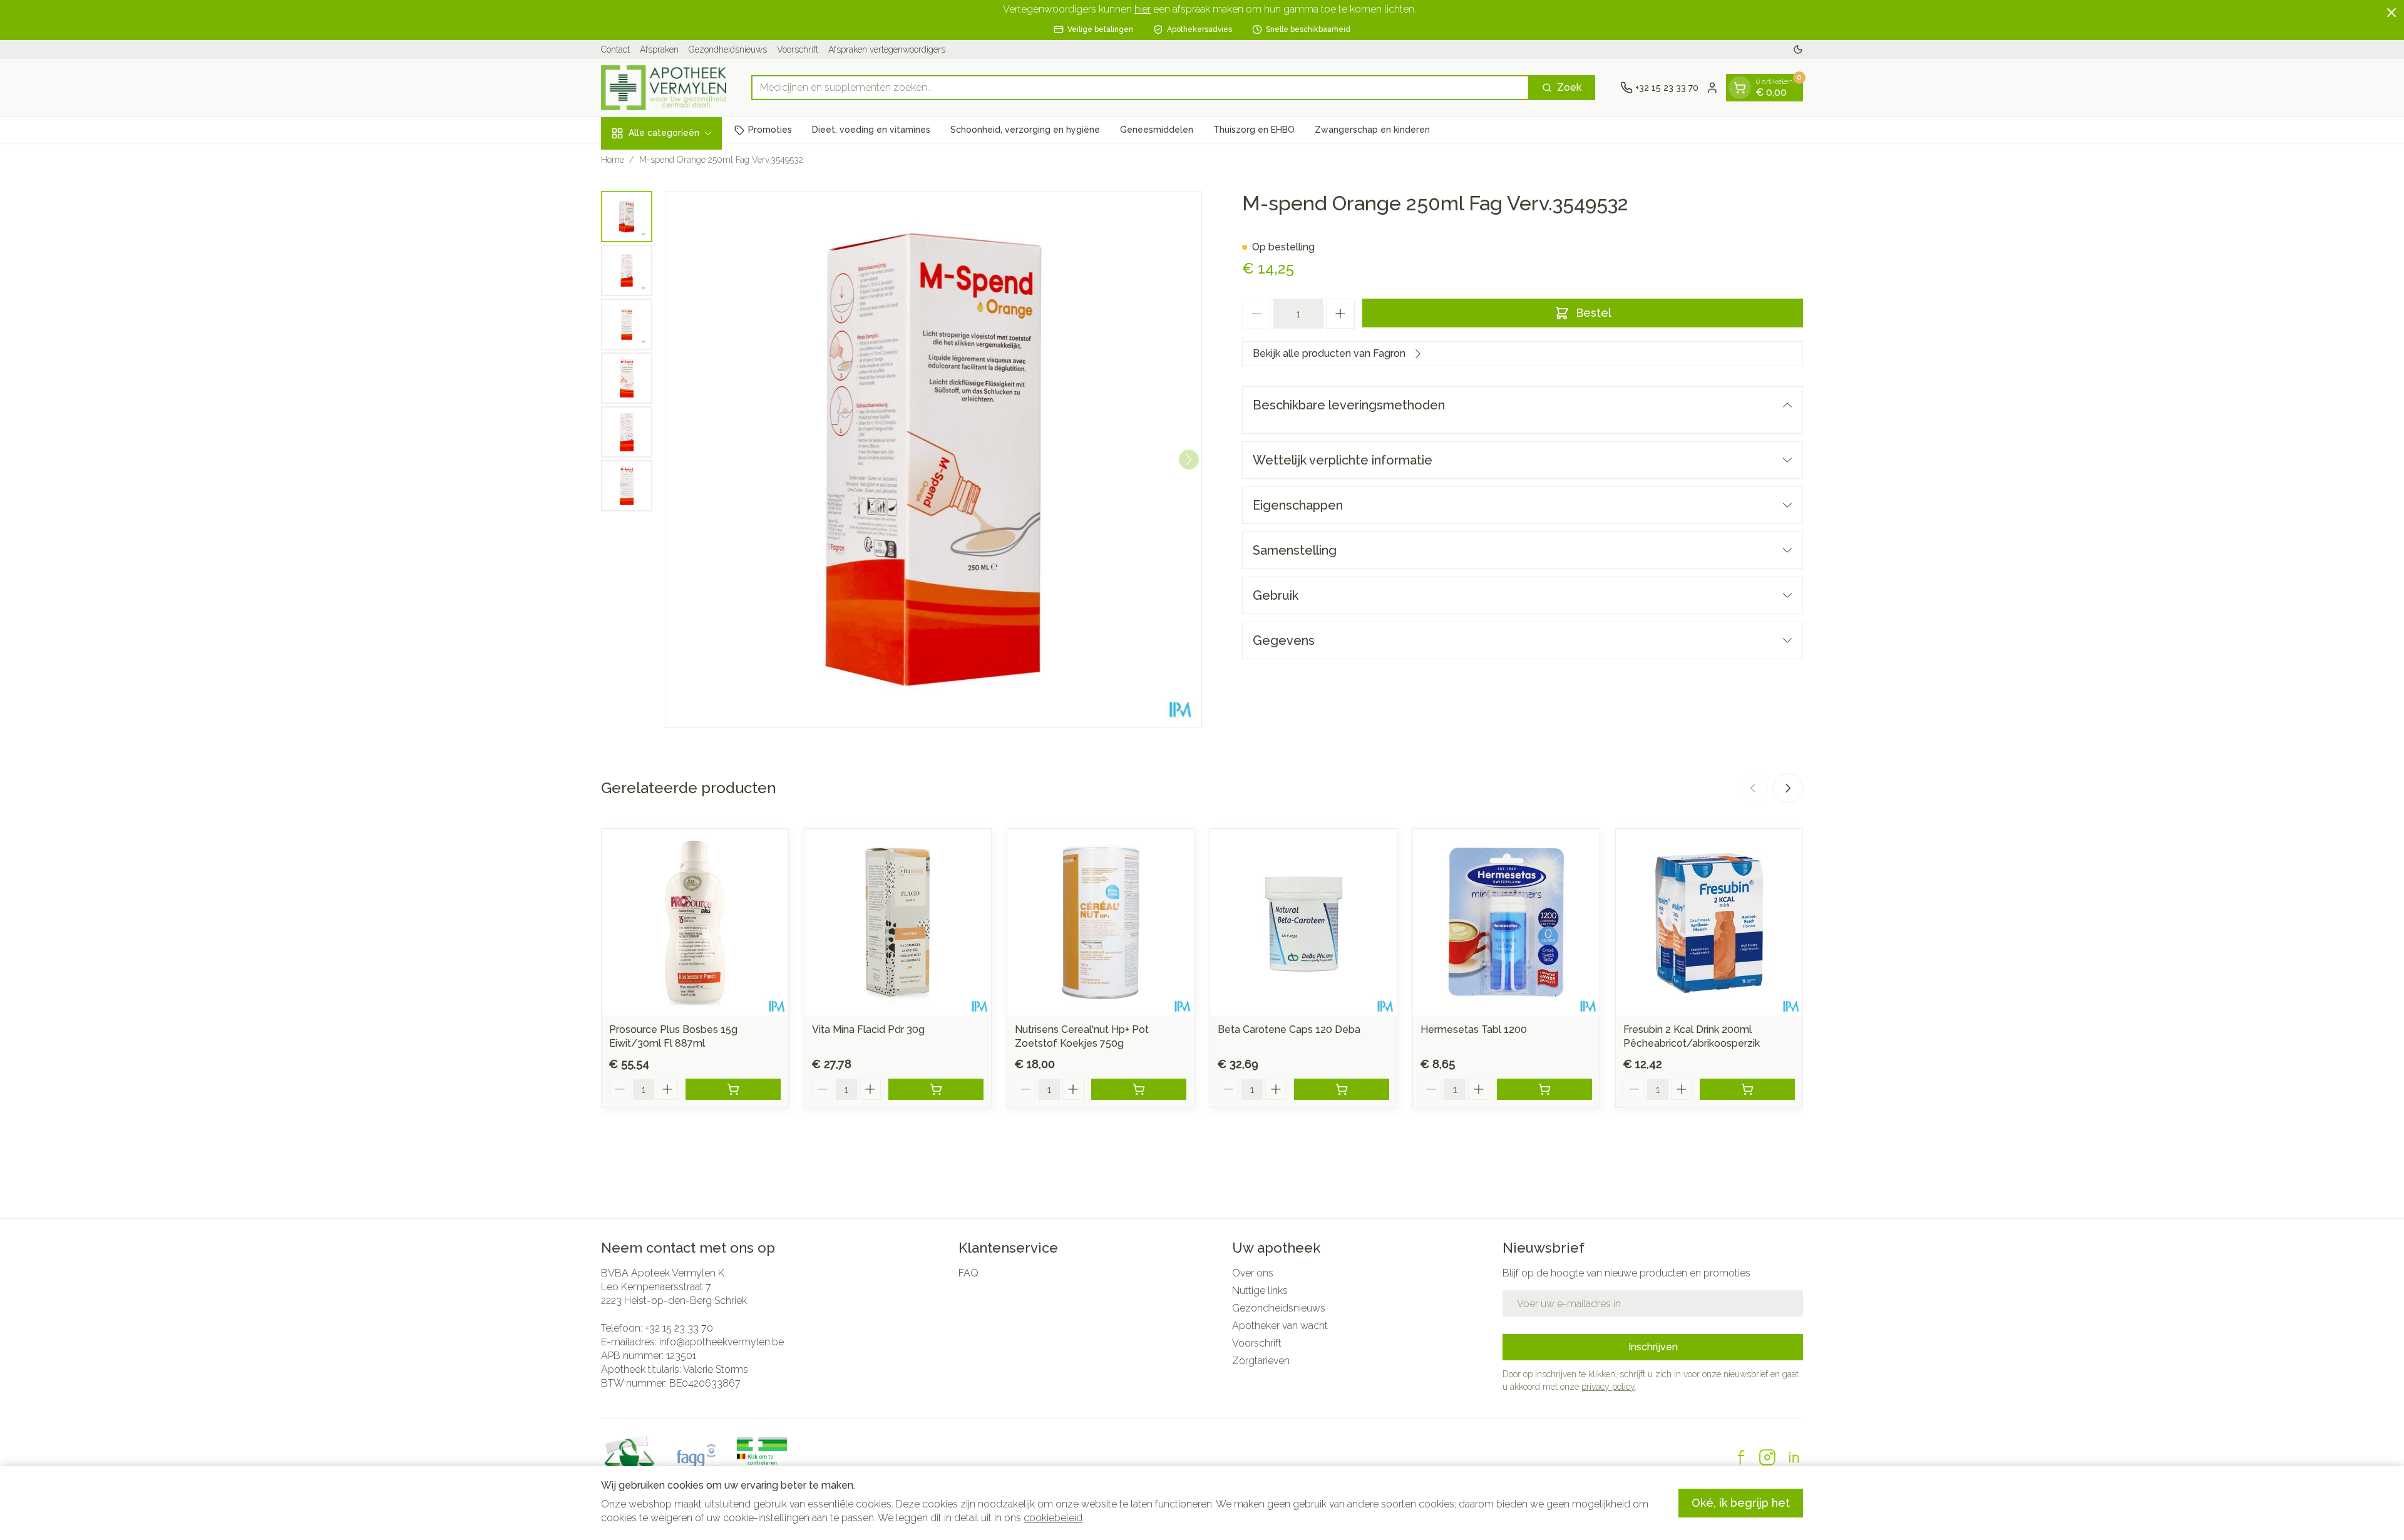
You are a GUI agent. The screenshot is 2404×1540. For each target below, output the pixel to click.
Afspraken (659, 49)
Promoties (770, 130)
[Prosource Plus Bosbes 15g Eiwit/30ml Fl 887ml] (695, 922)
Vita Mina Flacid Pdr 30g (868, 1029)
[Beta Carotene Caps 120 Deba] (1303, 922)
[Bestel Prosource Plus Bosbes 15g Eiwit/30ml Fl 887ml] (733, 1089)
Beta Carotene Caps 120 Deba (1289, 1029)
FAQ (968, 1273)
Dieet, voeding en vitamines (871, 130)
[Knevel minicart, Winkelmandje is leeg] (1740, 88)
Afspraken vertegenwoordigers (887, 49)
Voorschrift (798, 49)
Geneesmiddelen (1157, 130)
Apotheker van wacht (1280, 1326)
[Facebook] (1741, 1457)
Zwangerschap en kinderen (1372, 130)
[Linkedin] (1794, 1457)
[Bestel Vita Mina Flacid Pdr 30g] (936, 1089)
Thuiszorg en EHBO (1254, 130)
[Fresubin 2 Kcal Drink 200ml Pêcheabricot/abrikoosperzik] (1709, 922)
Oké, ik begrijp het (1741, 1503)
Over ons (1253, 1273)
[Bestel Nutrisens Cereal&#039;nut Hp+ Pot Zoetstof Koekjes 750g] (1139, 1089)
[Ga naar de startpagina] (664, 88)
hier (1143, 9)
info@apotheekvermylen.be (722, 1342)
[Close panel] (2391, 13)
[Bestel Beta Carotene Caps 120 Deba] (1342, 1089)
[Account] (1712, 88)
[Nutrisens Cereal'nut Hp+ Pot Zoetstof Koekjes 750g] (1101, 922)
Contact (615, 49)
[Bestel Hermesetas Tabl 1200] (1544, 1089)
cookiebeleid (1053, 1518)
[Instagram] (1767, 1457)
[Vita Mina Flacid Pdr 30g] (898, 922)
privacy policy (1608, 1387)
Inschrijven (1653, 1347)
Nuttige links (1260, 1291)
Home (613, 160)
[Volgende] (1189, 459)
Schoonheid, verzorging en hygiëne (1025, 130)
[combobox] (1140, 88)
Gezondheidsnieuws (728, 49)
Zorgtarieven (1261, 1361)
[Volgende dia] (1788, 788)
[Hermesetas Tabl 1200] (1506, 922)
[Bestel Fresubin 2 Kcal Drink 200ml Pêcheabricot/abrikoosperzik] (1747, 1089)
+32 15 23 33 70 (679, 1328)
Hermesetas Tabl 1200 (1474, 1029)
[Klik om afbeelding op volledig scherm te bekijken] (933, 459)
